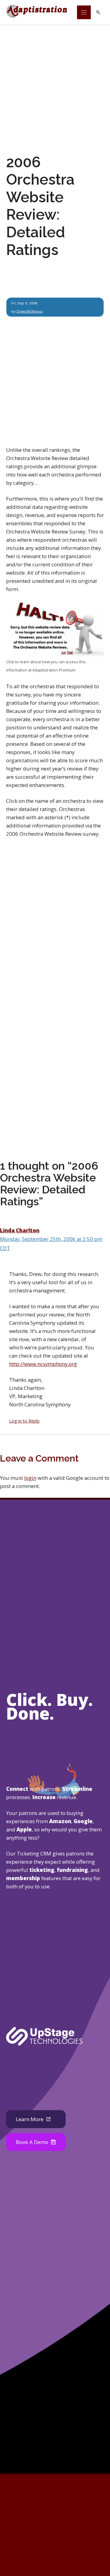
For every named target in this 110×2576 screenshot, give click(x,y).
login (30, 1478)
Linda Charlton (20, 1230)
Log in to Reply (24, 1421)
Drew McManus (30, 311)
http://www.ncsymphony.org (43, 1364)
